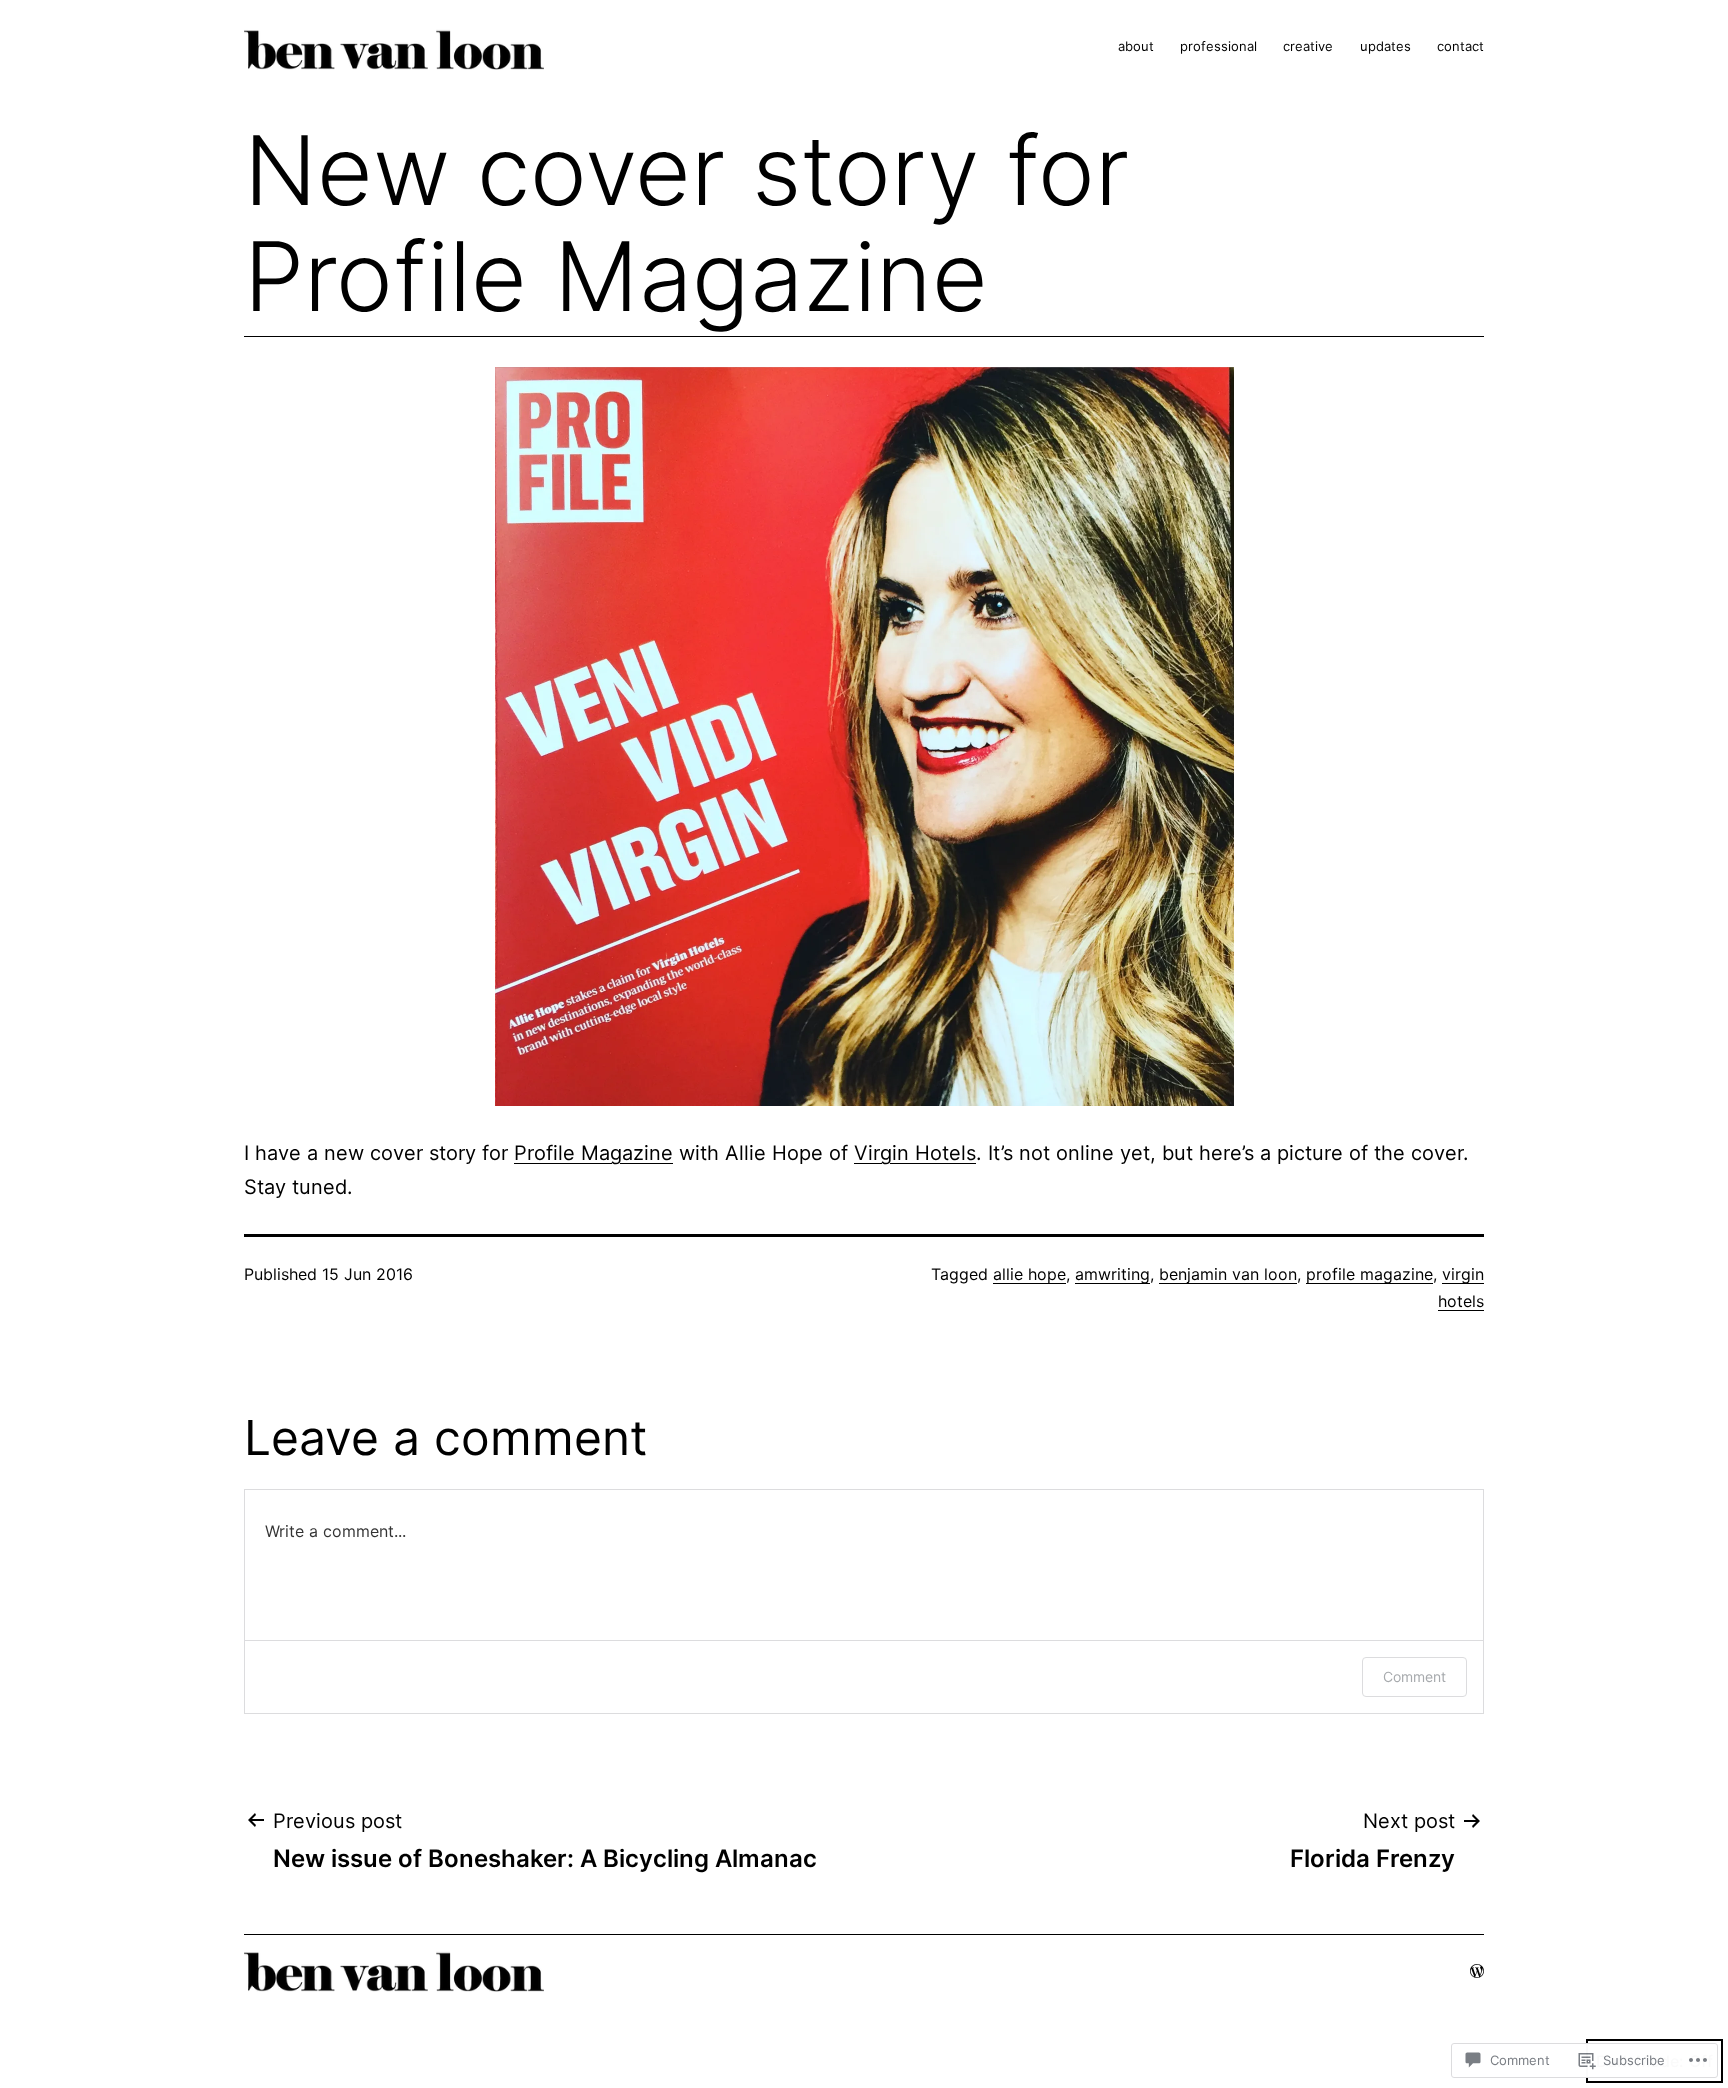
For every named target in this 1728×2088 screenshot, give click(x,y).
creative (1308, 46)
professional (1218, 46)
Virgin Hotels (915, 1153)
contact (1460, 46)
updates (1385, 46)
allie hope (1029, 1274)
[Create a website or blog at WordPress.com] (1477, 1970)
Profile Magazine (593, 1153)
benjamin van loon (1228, 1274)
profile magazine (1369, 1274)
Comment (1414, 1676)
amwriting (1112, 1274)
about (1136, 46)
